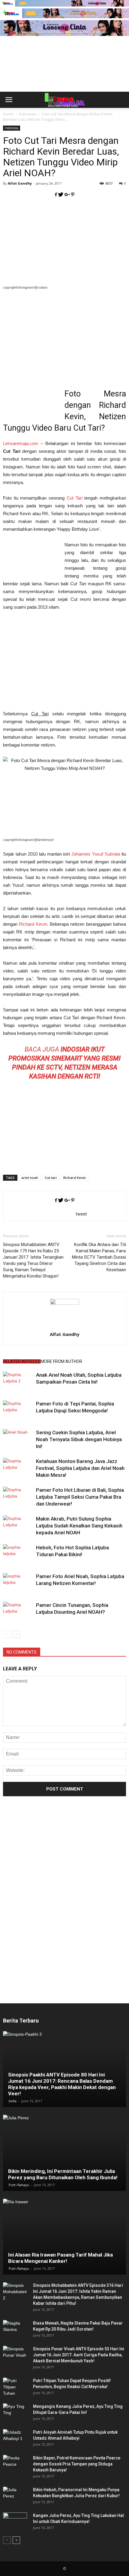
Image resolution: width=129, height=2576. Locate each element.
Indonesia (12, 128)
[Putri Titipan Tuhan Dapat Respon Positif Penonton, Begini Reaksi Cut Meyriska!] (15, 2387)
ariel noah (30, 1178)
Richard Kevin (33, 924)
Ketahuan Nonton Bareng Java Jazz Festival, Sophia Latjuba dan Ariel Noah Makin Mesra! (80, 1468)
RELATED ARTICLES (22, 1361)
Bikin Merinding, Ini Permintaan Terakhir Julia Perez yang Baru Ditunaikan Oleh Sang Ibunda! (63, 2174)
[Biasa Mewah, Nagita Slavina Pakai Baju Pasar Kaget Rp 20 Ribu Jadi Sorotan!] (15, 2329)
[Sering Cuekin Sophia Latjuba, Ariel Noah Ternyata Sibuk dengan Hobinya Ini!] (18, 1439)
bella (13, 2101)
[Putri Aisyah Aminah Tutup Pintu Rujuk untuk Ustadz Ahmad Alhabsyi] (15, 2438)
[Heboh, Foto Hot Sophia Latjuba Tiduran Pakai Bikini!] (18, 1555)
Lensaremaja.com (21, 443)
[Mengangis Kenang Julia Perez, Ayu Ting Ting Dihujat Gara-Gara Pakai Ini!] (15, 2412)
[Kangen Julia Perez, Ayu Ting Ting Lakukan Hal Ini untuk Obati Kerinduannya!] (15, 2521)
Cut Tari (75, 498)
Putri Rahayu (19, 2185)
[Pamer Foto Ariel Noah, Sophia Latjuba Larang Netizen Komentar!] (18, 1583)
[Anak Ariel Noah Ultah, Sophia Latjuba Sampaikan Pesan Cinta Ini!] (18, 1382)
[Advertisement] (64, 74)
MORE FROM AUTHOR (61, 1361)
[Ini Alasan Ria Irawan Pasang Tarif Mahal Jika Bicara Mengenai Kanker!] (64, 2237)
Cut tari (51, 1178)
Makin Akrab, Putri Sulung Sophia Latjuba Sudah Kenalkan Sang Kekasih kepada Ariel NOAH (79, 1526)
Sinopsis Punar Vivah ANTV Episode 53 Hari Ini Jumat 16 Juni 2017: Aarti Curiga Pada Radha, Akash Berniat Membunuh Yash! (79, 2355)
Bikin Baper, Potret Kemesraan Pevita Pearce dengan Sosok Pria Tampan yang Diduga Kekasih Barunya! (77, 2464)
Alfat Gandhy (20, 183)
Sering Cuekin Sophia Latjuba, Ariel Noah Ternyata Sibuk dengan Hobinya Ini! (79, 1439)
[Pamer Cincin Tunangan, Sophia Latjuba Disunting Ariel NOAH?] (18, 1612)
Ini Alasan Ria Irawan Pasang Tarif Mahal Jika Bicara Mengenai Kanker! (60, 2258)
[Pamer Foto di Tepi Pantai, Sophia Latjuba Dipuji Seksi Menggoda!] (18, 1411)
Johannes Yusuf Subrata (96, 854)
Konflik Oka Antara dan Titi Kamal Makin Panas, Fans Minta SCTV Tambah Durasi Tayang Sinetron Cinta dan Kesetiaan (99, 1257)
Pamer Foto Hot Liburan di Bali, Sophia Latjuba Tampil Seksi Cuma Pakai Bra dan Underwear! (80, 1497)
